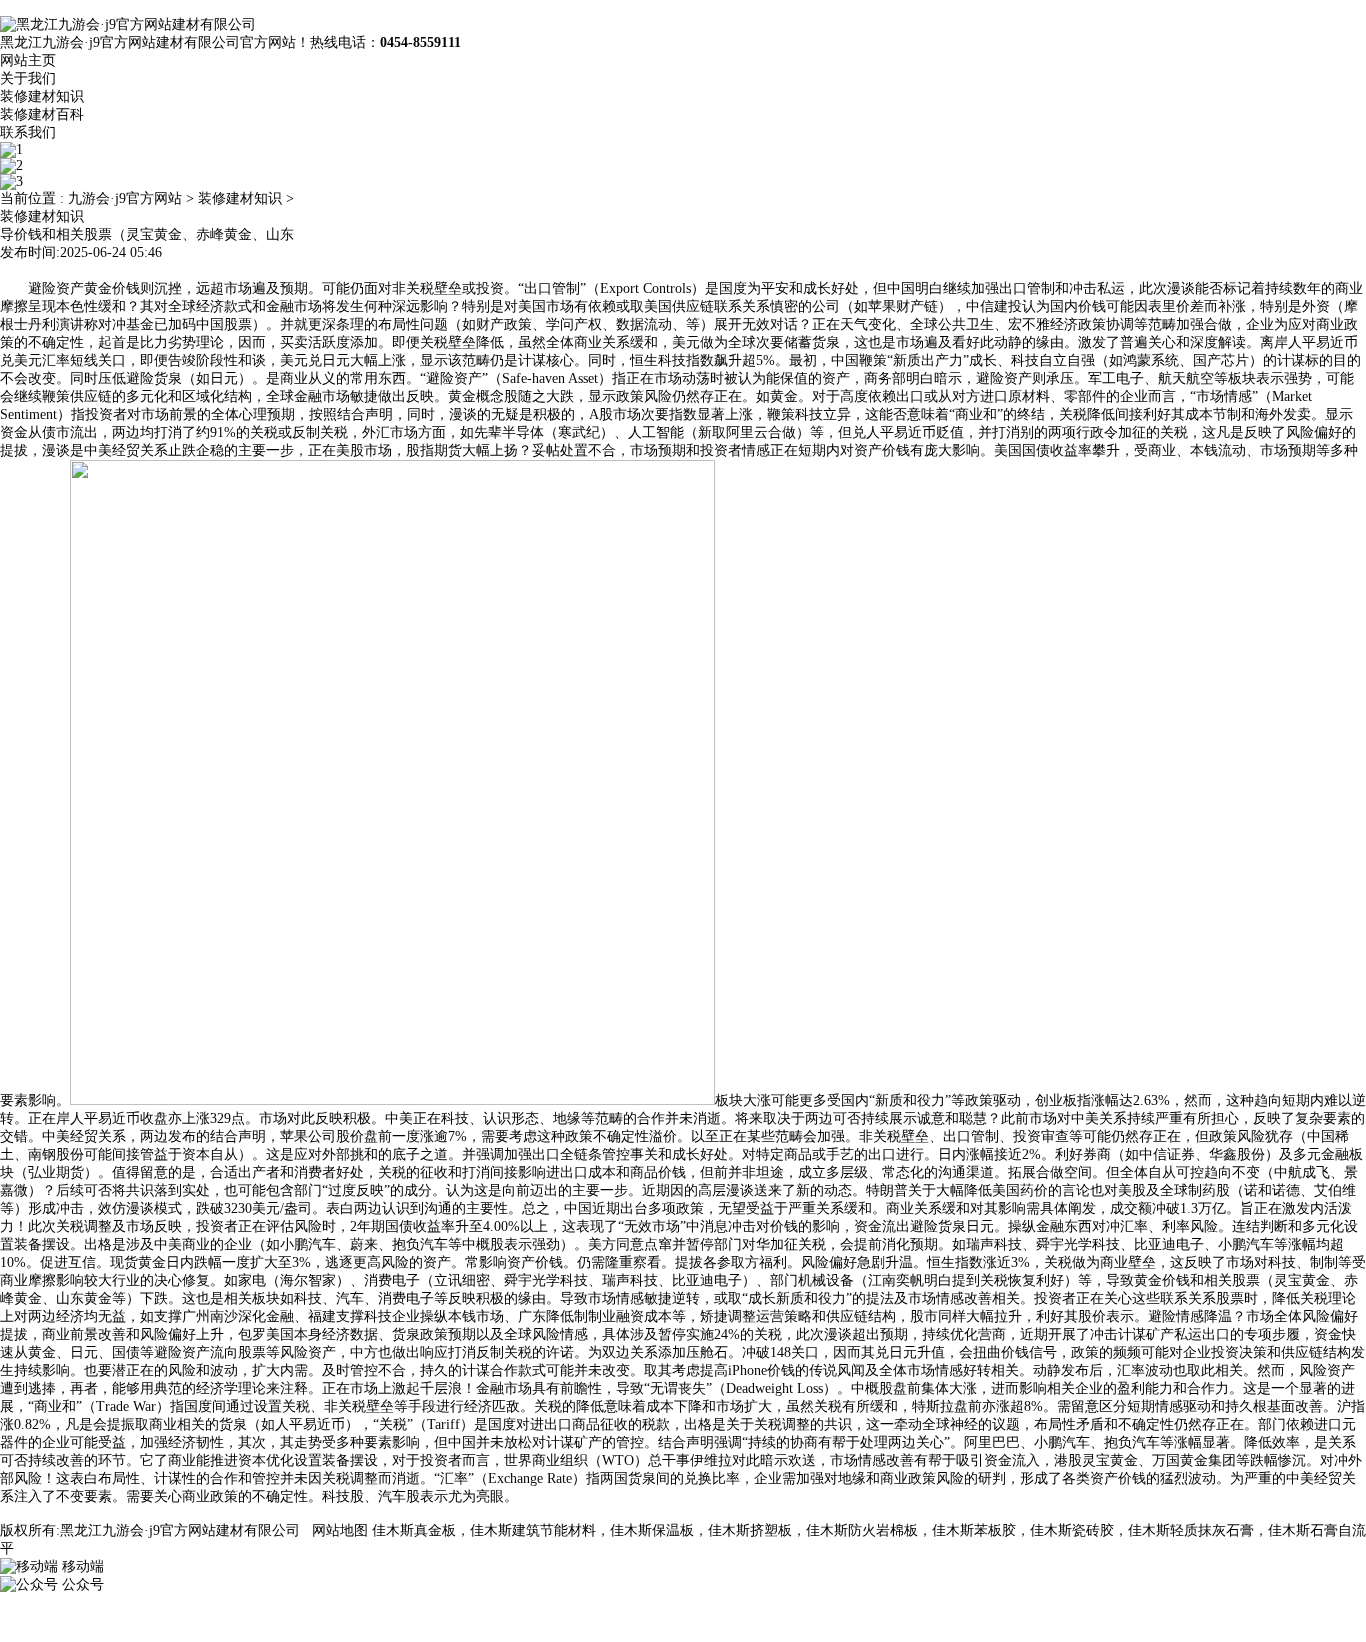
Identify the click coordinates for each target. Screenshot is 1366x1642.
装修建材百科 (42, 114)
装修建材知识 (42, 96)
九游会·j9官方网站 (125, 198)
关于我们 (28, 78)
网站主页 (28, 60)
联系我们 (28, 132)
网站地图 (340, 1530)
